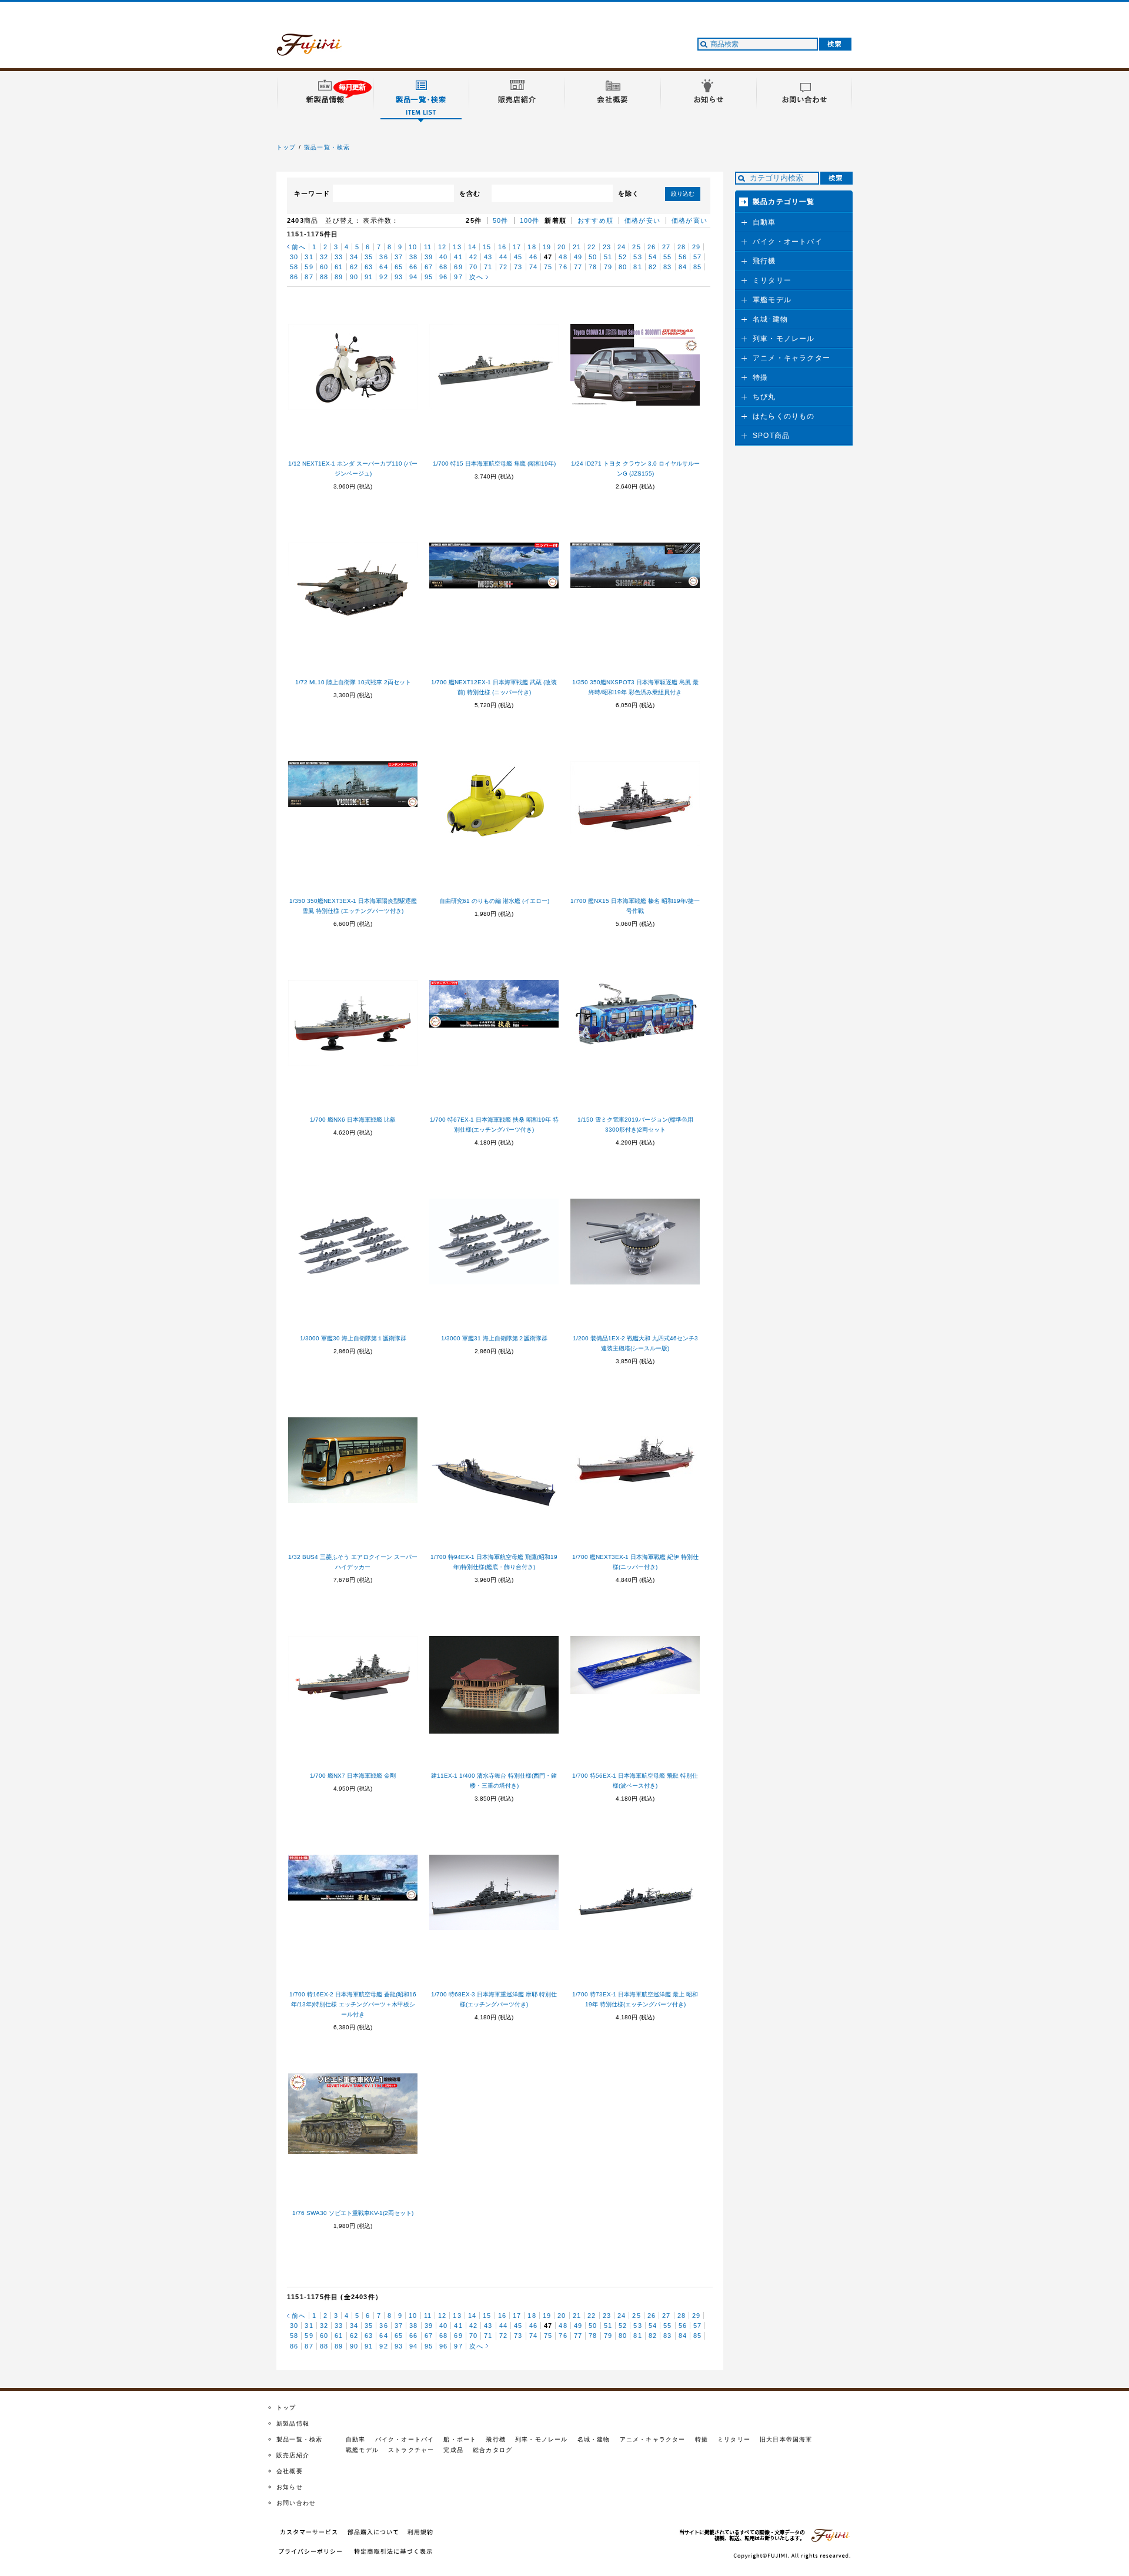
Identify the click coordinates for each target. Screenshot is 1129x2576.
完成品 (453, 2450)
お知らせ (290, 2487)
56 (683, 257)
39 (429, 257)
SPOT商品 (771, 436)
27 (666, 247)
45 (518, 257)
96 (443, 277)
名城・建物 (594, 2439)
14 (472, 247)
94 (413, 277)
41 (458, 257)
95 (429, 277)
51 (608, 257)
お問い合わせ (296, 2503)
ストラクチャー (411, 2450)
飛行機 (764, 261)
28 (682, 247)
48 (563, 257)
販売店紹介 (293, 2455)
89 (339, 277)
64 (383, 267)
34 (354, 257)
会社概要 (290, 2471)
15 (487, 247)
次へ (476, 277)
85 (697, 267)
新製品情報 (293, 2423)
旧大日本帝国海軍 (786, 2439)
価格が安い (642, 220)
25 (636, 247)
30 (294, 257)
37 (399, 257)
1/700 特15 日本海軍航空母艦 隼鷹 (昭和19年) (494, 464)
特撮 (760, 377)
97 (458, 277)
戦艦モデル (362, 2450)
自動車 (764, 222)
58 (294, 267)
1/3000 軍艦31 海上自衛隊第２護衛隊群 (494, 1338)
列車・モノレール (784, 339)
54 (653, 257)
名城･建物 (770, 319)
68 (443, 267)
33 (339, 257)
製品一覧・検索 (327, 147)
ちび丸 (764, 397)
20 (562, 247)
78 (593, 267)
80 (623, 267)
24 (622, 247)
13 (457, 247)
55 (667, 257)
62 (354, 267)
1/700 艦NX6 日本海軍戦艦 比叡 (353, 1120)
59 (309, 267)
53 (637, 257)
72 (503, 267)
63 (369, 267)
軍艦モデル (772, 300)
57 (697, 257)
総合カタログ (492, 2450)
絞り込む (683, 194)
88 (324, 277)
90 (354, 277)
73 (518, 267)
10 (413, 247)
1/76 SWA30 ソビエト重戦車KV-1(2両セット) (353, 2213)
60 (324, 267)
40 (443, 257)
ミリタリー (772, 280)
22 (592, 247)
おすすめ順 (595, 220)
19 (547, 247)
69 (458, 267)
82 (653, 267)
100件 (530, 220)
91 (369, 277)
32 (324, 257)
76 (563, 267)
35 (369, 257)
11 (428, 247)
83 (667, 267)
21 (577, 247)
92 (383, 277)
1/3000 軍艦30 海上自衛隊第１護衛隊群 (353, 1338)
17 (517, 247)
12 (442, 247)
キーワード (312, 193)
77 (578, 267)
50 (593, 257)
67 (429, 267)
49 (578, 257)
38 (413, 257)
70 (473, 267)
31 (309, 257)
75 (548, 267)
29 (696, 247)
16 (502, 247)
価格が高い (689, 220)
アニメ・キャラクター (791, 358)
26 (652, 247)
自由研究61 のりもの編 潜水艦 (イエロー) (494, 901)
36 (383, 257)
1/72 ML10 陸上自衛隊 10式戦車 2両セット (353, 682)
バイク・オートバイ (788, 242)
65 (399, 267)
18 (532, 247)
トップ (286, 147)
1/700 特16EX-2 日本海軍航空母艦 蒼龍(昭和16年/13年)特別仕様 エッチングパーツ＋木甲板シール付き (353, 2004)
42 (473, 257)
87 (309, 277)
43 (488, 257)
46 (533, 257)
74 (533, 267)
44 (503, 257)
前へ (299, 247)
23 (607, 247)
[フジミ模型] (320, 49)
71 (488, 267)
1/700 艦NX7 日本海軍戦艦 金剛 (353, 1776)
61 (339, 267)
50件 (501, 220)
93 (399, 277)
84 (683, 267)
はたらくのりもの (784, 416)
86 (294, 277)
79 (608, 267)
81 (637, 267)
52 (623, 257)
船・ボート (460, 2439)
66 (413, 267)
